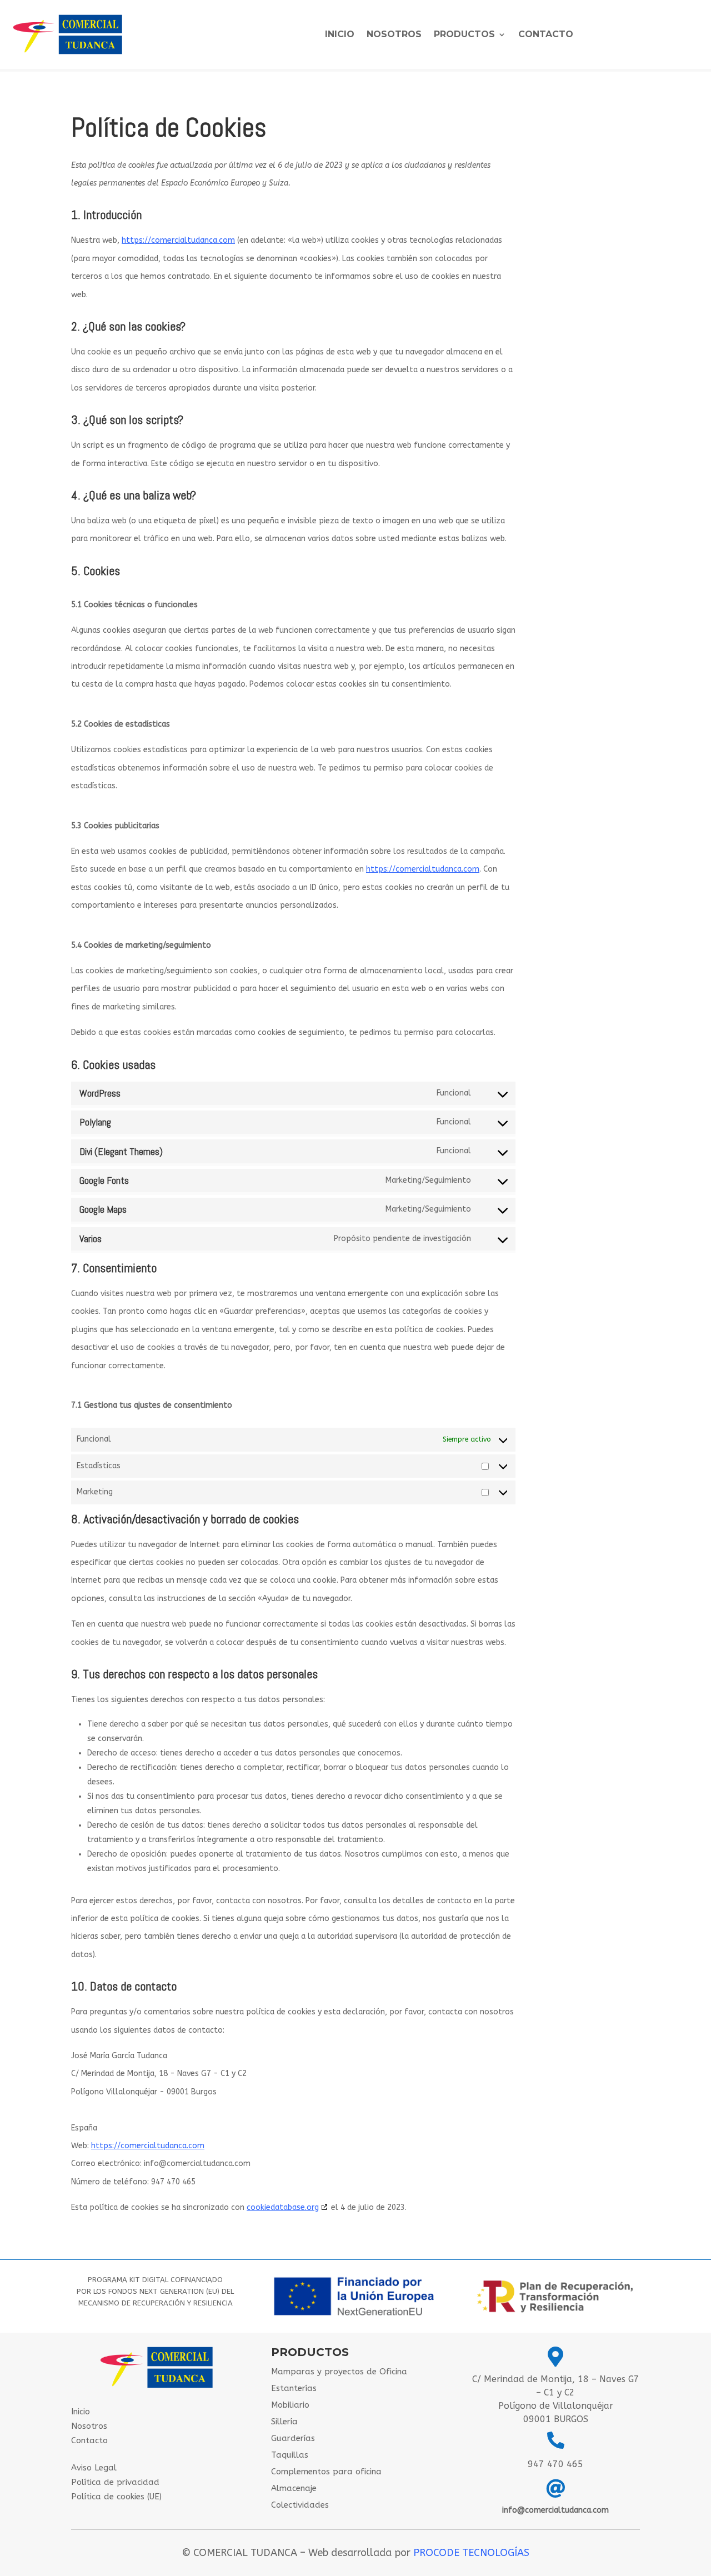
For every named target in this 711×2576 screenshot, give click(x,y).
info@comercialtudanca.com (555, 2510)
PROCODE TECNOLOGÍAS (471, 2553)
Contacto (546, 35)
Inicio (340, 35)
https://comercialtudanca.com (178, 240)
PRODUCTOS (464, 35)
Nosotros (394, 35)
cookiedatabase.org (283, 2207)
